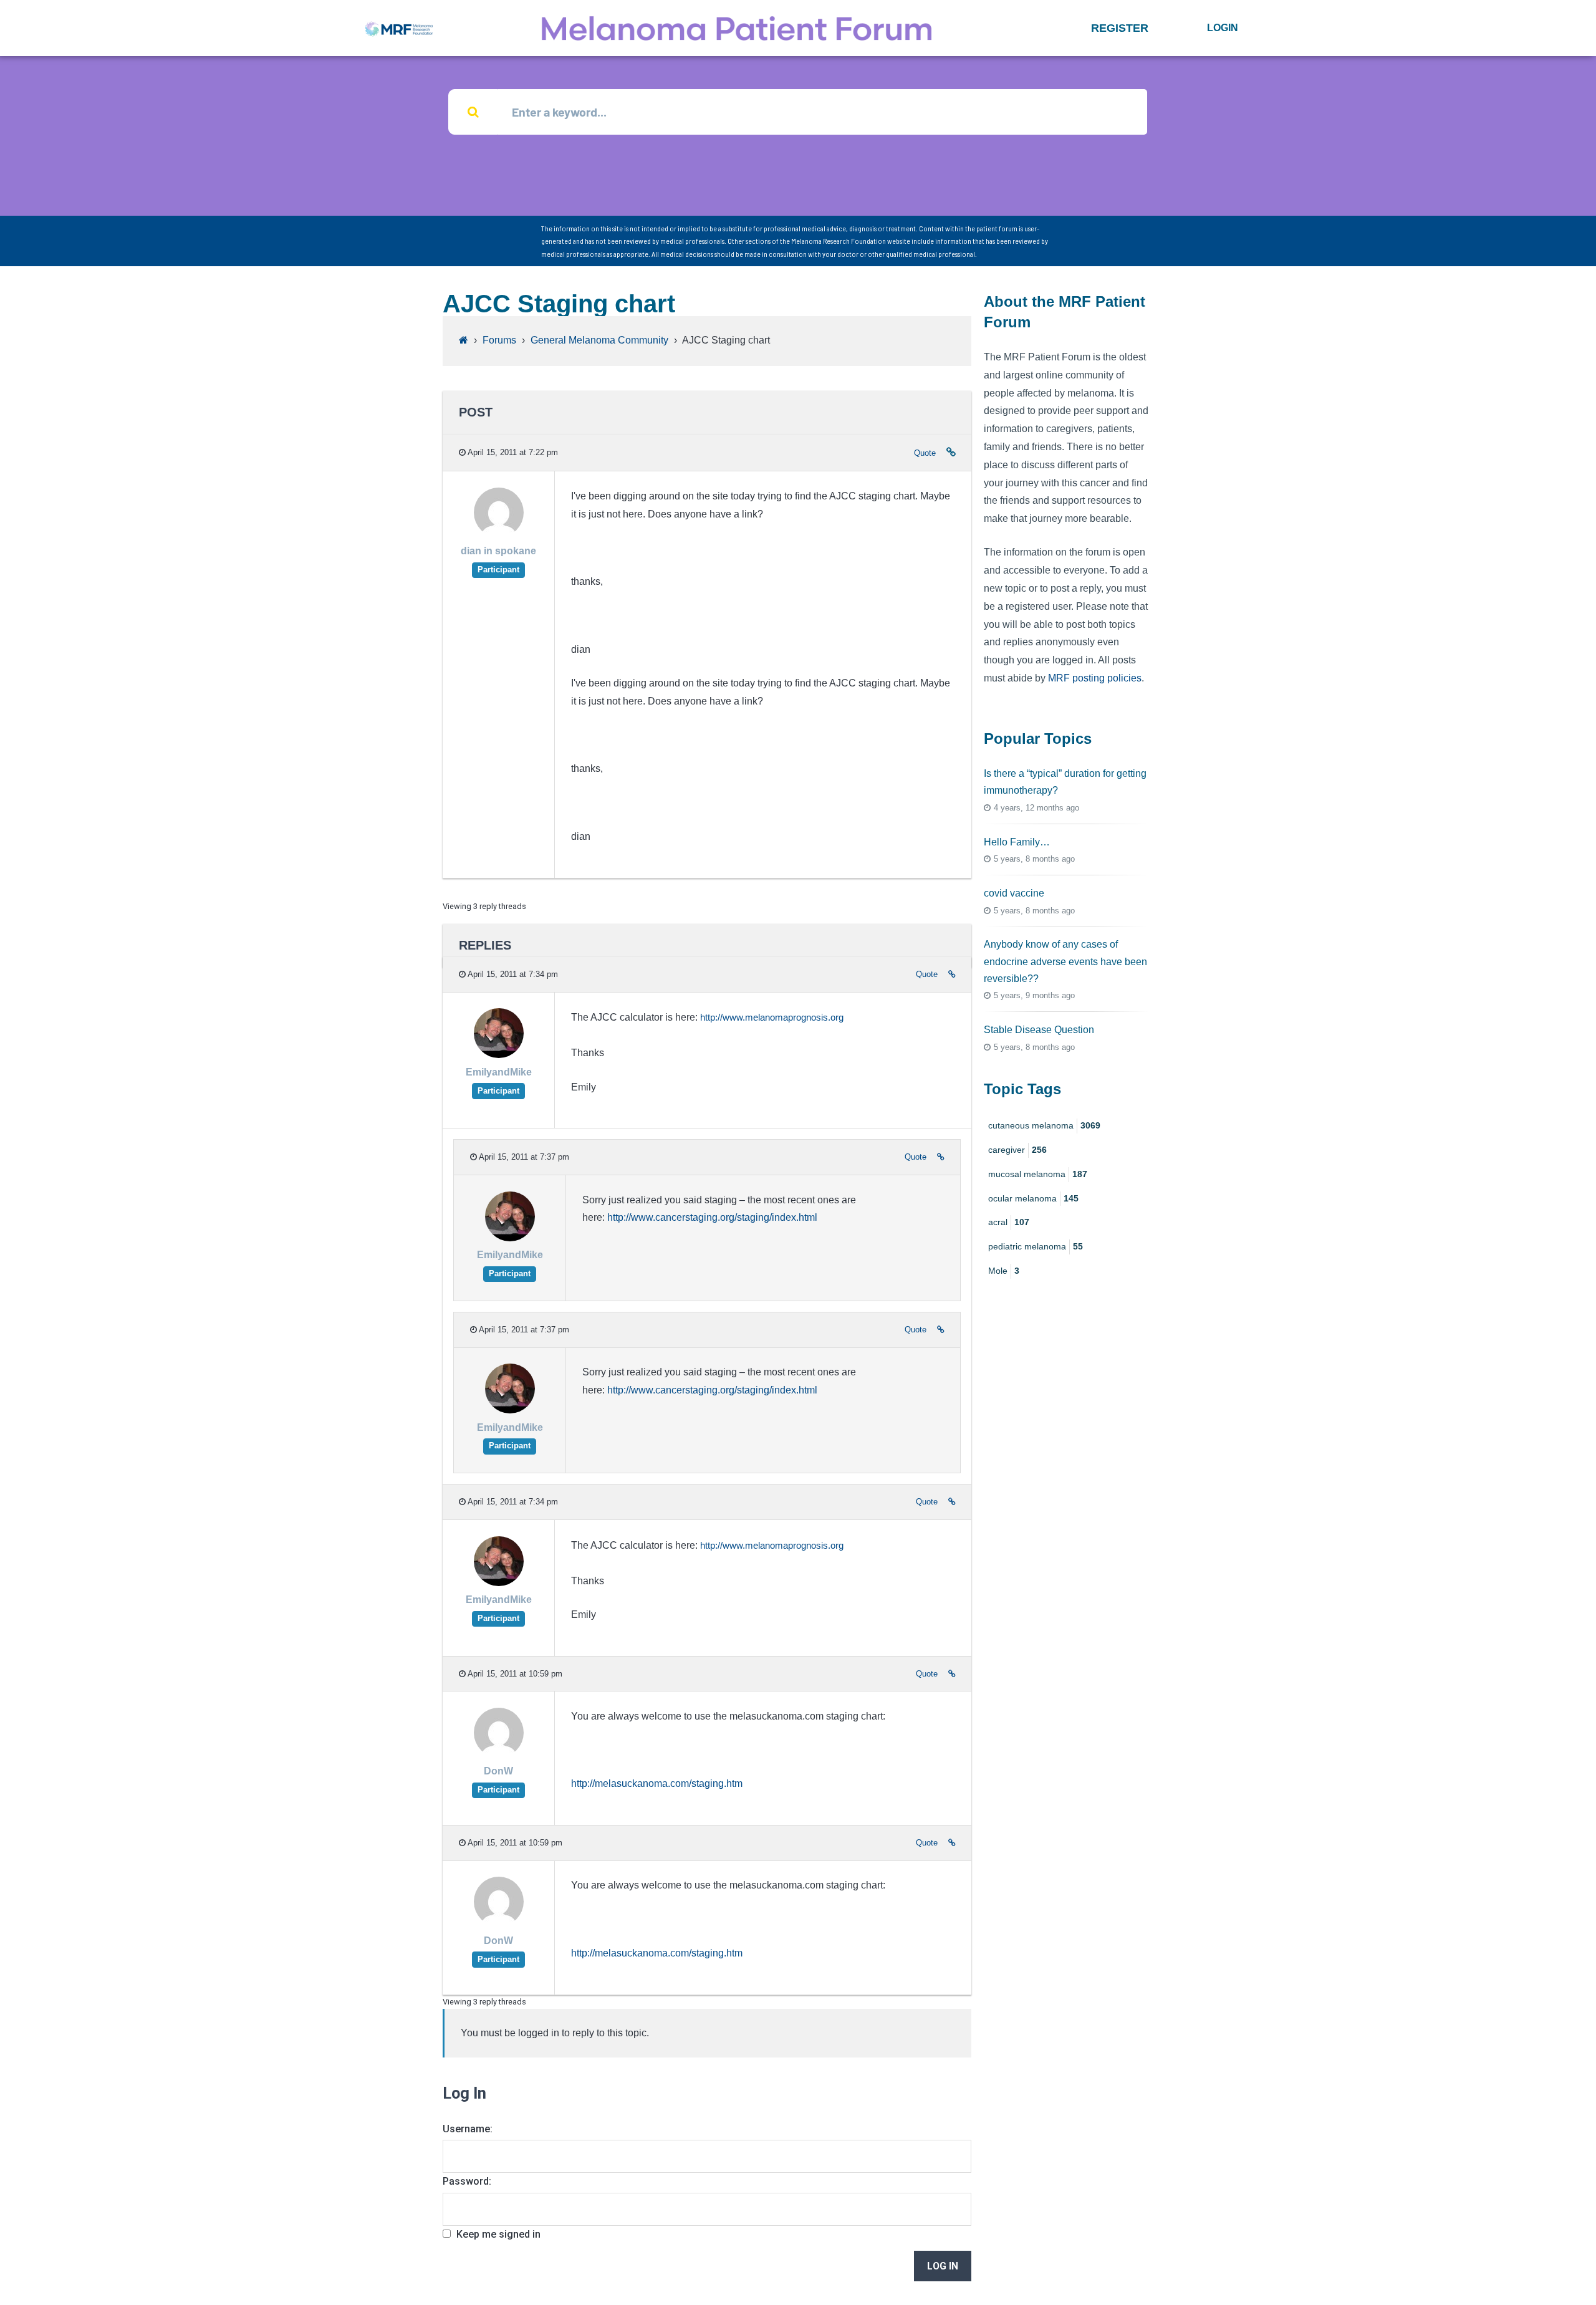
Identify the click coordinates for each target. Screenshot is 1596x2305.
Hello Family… (1017, 842)
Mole (1004, 1271)
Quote (925, 453)
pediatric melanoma (1036, 1246)
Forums (499, 340)
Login (1223, 28)
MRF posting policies (1095, 678)
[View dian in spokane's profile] (499, 534)
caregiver (1017, 1150)
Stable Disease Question (1039, 1030)
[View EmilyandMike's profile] (499, 1055)
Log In (943, 2266)
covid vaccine (1014, 893)
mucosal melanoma (1038, 1174)
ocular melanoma (1033, 1198)
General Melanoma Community (599, 340)
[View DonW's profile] (499, 1754)
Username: (468, 2129)
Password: (467, 2181)
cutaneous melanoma (1044, 1125)
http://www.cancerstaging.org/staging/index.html (712, 1217)
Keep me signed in (498, 2234)
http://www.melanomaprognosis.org (772, 1017)
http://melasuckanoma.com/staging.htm (657, 1783)
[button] (1120, 28)
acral (1009, 1222)
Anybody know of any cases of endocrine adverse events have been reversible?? (1065, 961)
